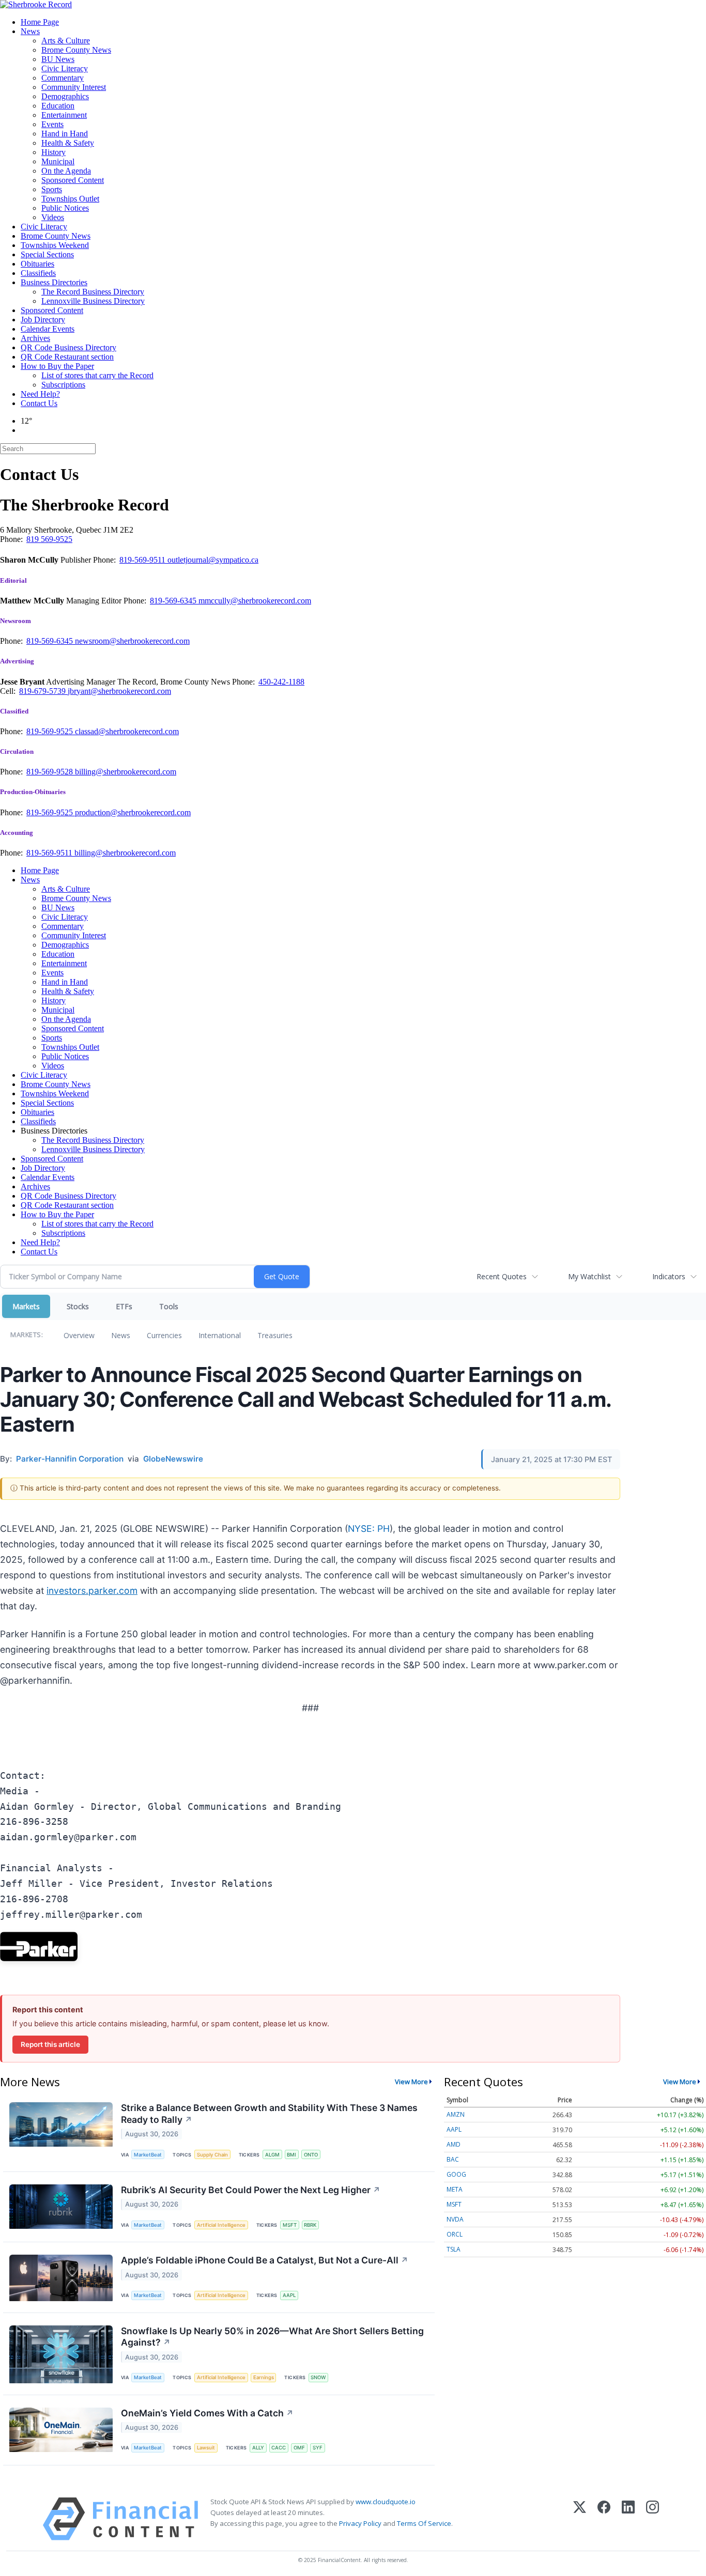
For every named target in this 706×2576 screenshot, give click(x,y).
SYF (318, 2448)
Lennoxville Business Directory (93, 301)
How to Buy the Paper (57, 366)
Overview (79, 1335)
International (220, 1335)
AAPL (289, 2295)
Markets (26, 1306)
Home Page (40, 22)
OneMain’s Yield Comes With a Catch (207, 2413)
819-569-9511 (143, 560)
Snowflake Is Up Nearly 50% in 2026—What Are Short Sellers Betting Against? (272, 2337)
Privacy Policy (360, 2523)
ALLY (258, 2448)
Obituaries (37, 264)
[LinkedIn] (628, 2519)
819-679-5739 (43, 691)
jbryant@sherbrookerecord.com (119, 691)
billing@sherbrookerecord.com (126, 772)
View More (411, 2082)
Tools (169, 1306)
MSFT (290, 2225)
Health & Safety (68, 143)
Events (52, 124)
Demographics (65, 96)
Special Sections (47, 254)
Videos (53, 217)
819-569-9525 (51, 731)
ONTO (311, 2155)
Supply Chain (212, 2155)
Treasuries (275, 1335)
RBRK (310, 2225)
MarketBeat (148, 2155)
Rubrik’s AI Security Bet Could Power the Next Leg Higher (251, 2190)
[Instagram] (653, 2519)
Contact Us (39, 403)
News (30, 31)
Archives (35, 338)
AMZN (456, 2114)
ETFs (124, 1306)
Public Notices (65, 208)
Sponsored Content (73, 180)
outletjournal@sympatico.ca (213, 560)
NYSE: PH (369, 1528)
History (53, 152)
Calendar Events (48, 329)
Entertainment (64, 115)
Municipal (58, 161)
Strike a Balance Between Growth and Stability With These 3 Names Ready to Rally (269, 2114)
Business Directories (54, 282)
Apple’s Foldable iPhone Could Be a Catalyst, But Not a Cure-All (265, 2260)
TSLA (454, 2249)
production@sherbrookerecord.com (133, 812)
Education (58, 106)
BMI (291, 2155)
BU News (58, 59)
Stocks (78, 1306)
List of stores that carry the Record (97, 375)
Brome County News (76, 50)
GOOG (456, 2174)
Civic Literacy (65, 68)
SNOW (318, 2377)
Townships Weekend (55, 245)
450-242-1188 (281, 682)
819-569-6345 (174, 601)
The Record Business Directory (93, 292)
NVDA (455, 2219)
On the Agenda (66, 171)
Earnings (264, 2377)
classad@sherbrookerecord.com (127, 731)
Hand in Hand (65, 134)
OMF (299, 2448)
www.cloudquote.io (386, 2502)
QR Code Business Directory (68, 347)
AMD (454, 2144)
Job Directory (43, 320)
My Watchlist (589, 1276)
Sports (52, 189)
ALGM (272, 2155)
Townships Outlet (70, 199)
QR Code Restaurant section (67, 357)
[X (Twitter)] (580, 2519)
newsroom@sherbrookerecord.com (132, 641)
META (455, 2189)
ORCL (455, 2234)
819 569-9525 (49, 539)
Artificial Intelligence (221, 2225)
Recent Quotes (502, 1276)
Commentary (63, 78)
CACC (279, 2448)
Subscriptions (63, 385)
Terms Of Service (424, 2523)
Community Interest (74, 87)
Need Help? (40, 394)
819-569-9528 (51, 772)
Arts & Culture (66, 41)
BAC (453, 2159)
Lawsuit (206, 2448)
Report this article (50, 2044)
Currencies (164, 1335)
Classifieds (38, 273)
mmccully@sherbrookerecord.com (255, 601)
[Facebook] (604, 2519)
